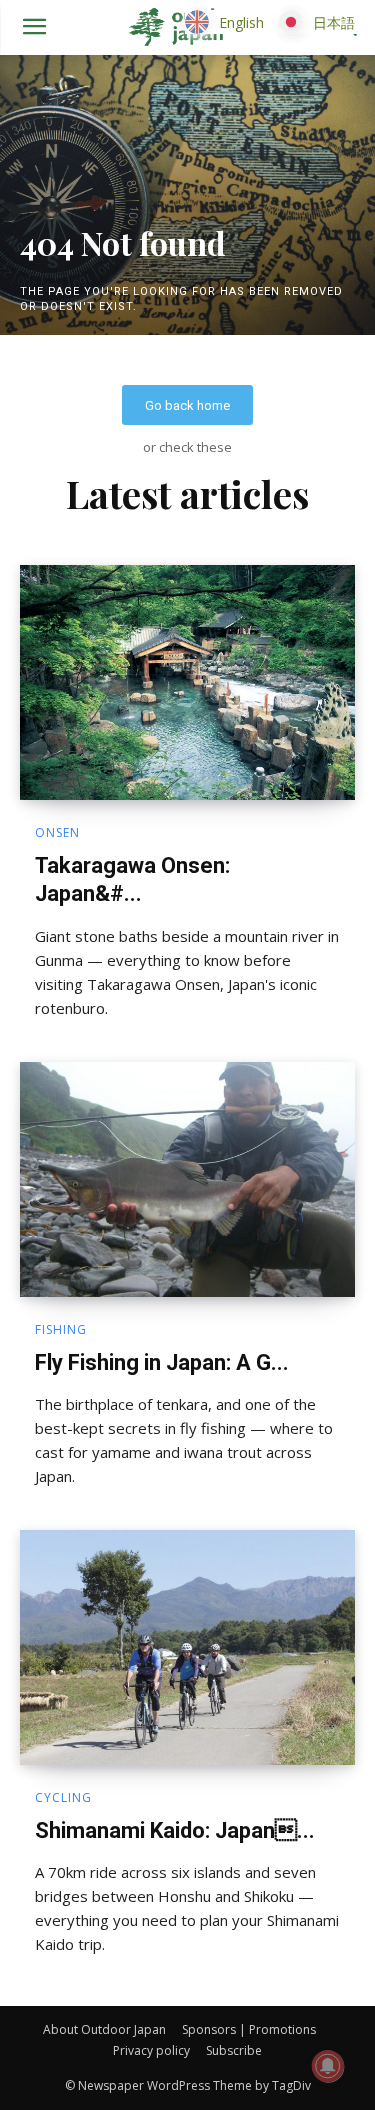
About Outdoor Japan (104, 2029)
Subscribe (234, 2050)
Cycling (63, 1798)
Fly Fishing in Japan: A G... (162, 1362)
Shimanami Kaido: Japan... (175, 1830)
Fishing (61, 1330)
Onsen (57, 833)
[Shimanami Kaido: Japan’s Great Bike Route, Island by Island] (187, 1647)
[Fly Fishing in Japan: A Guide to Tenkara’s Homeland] (187, 1179)
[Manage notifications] (328, 2066)
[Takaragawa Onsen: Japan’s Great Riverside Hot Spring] (187, 682)
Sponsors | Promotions (249, 2029)
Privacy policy (151, 2050)
